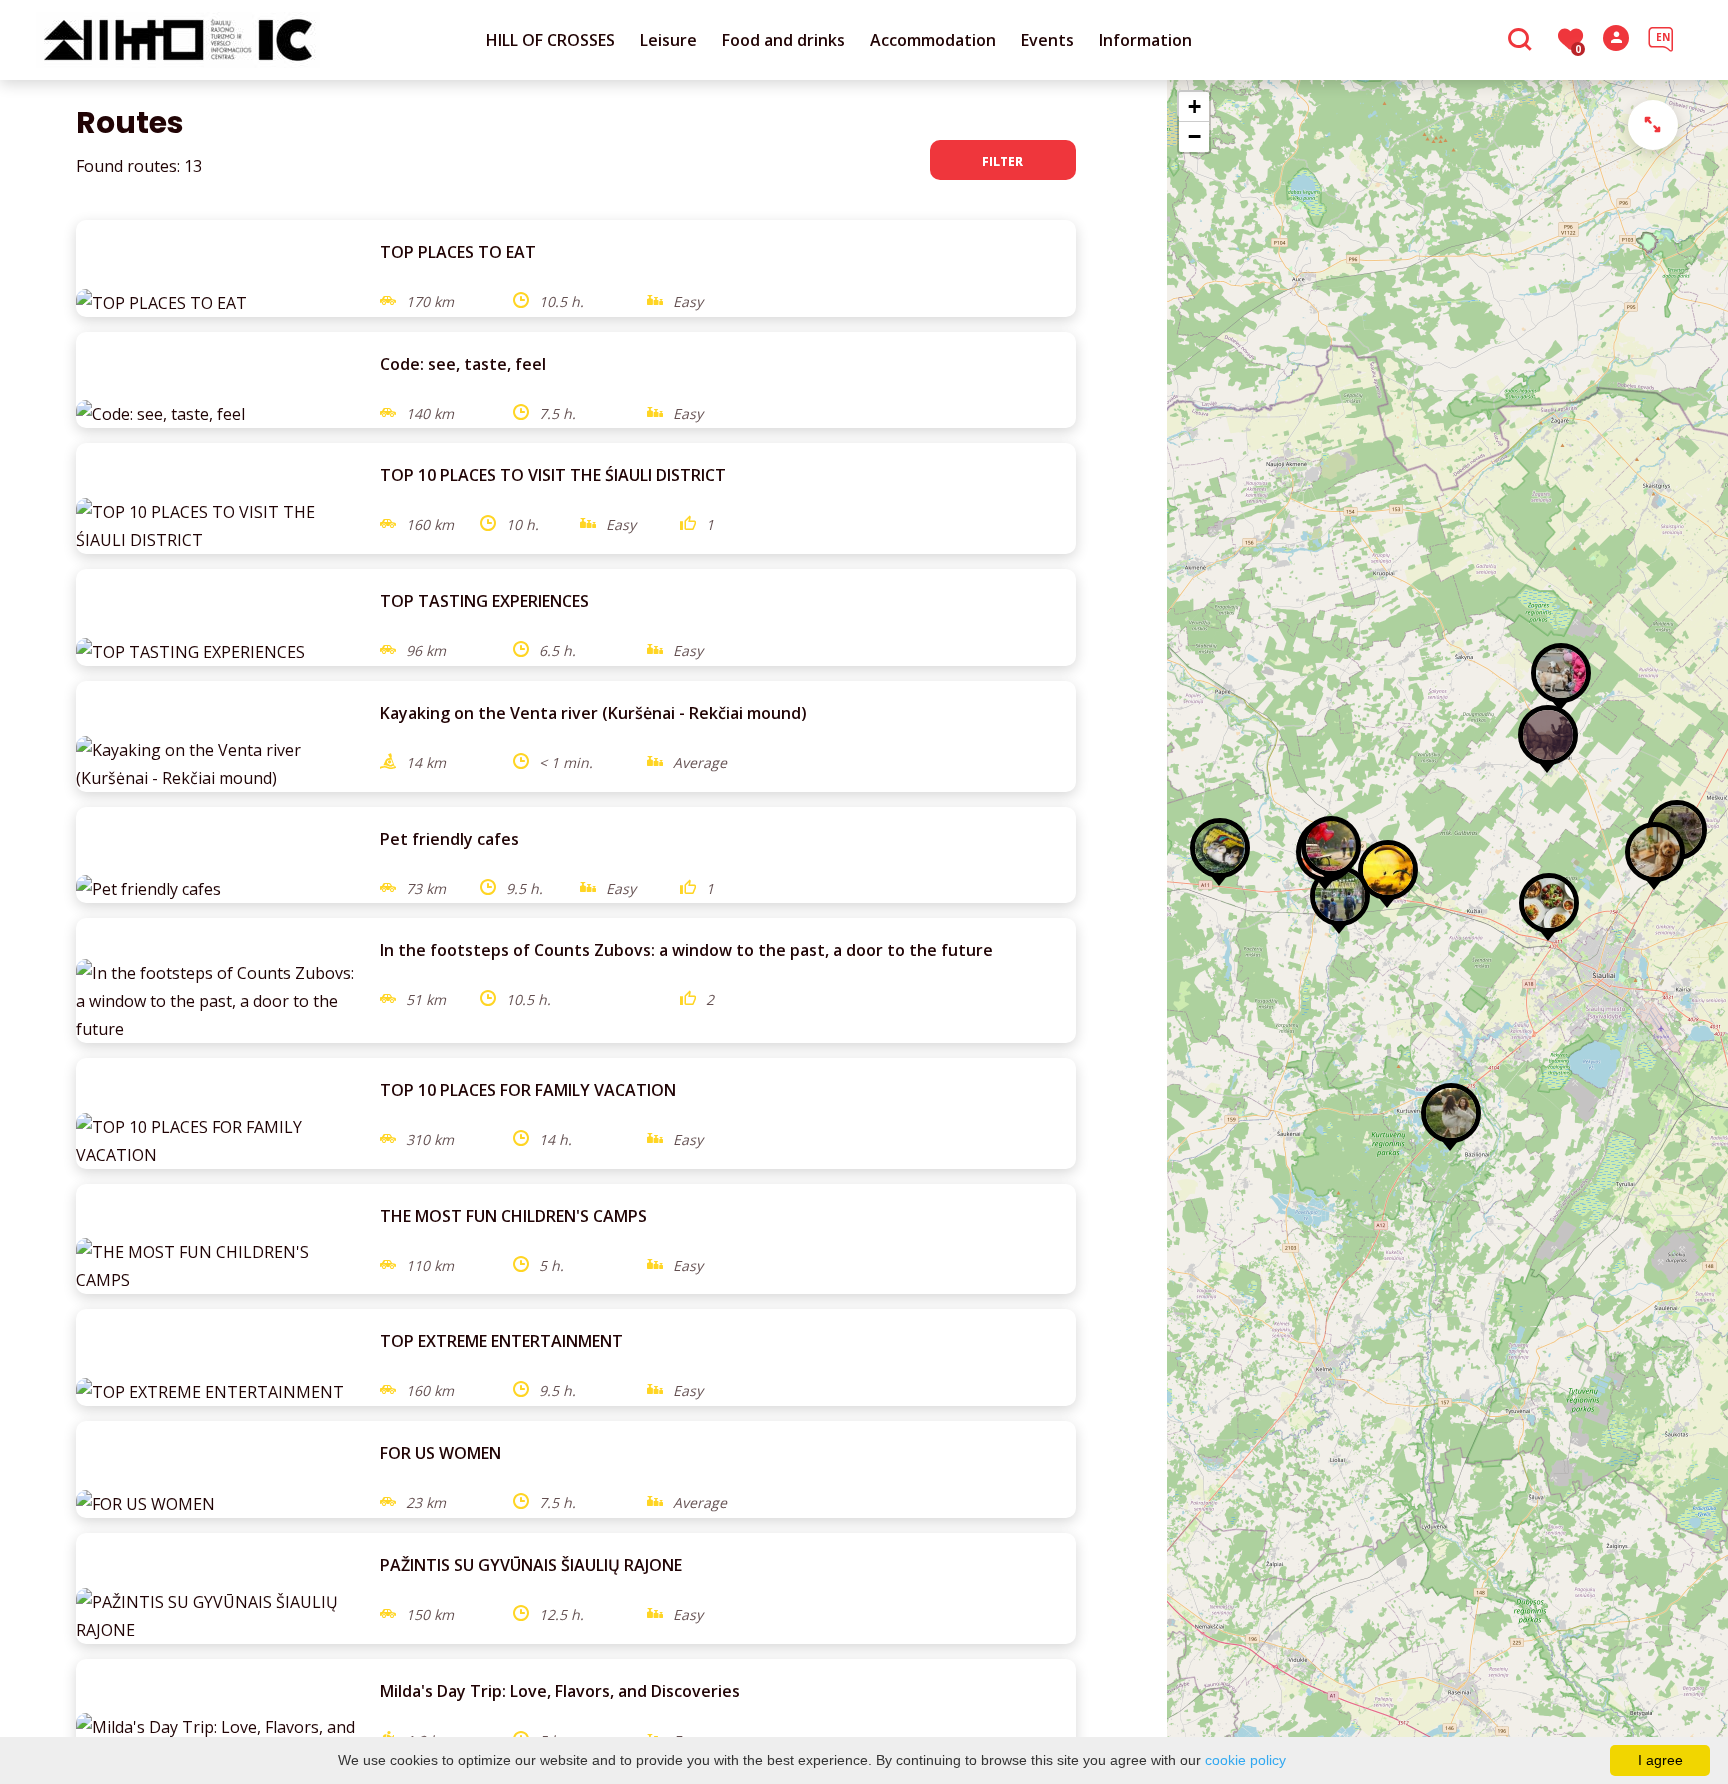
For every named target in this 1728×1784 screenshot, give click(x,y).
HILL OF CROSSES (550, 40)
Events (1047, 40)
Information (1145, 40)
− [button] (1194, 136)
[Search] (1522, 41)
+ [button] (1194, 106)
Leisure (668, 40)
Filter (1002, 161)
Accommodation (933, 40)
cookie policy (1245, 1760)
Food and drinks (783, 40)
